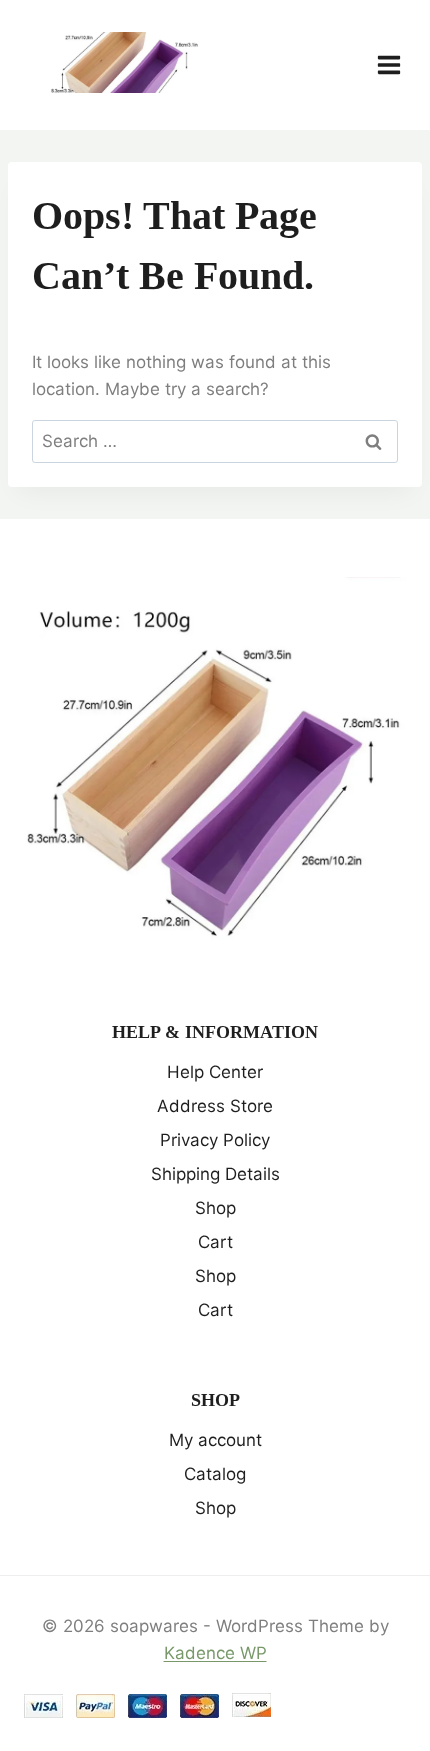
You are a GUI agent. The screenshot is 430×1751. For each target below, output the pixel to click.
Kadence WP (215, 1653)
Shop (215, 1208)
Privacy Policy (215, 1140)
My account (215, 1440)
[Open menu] (399, 64)
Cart (215, 1242)
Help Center (215, 1072)
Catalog (215, 1474)
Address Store (215, 1106)
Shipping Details (215, 1174)
